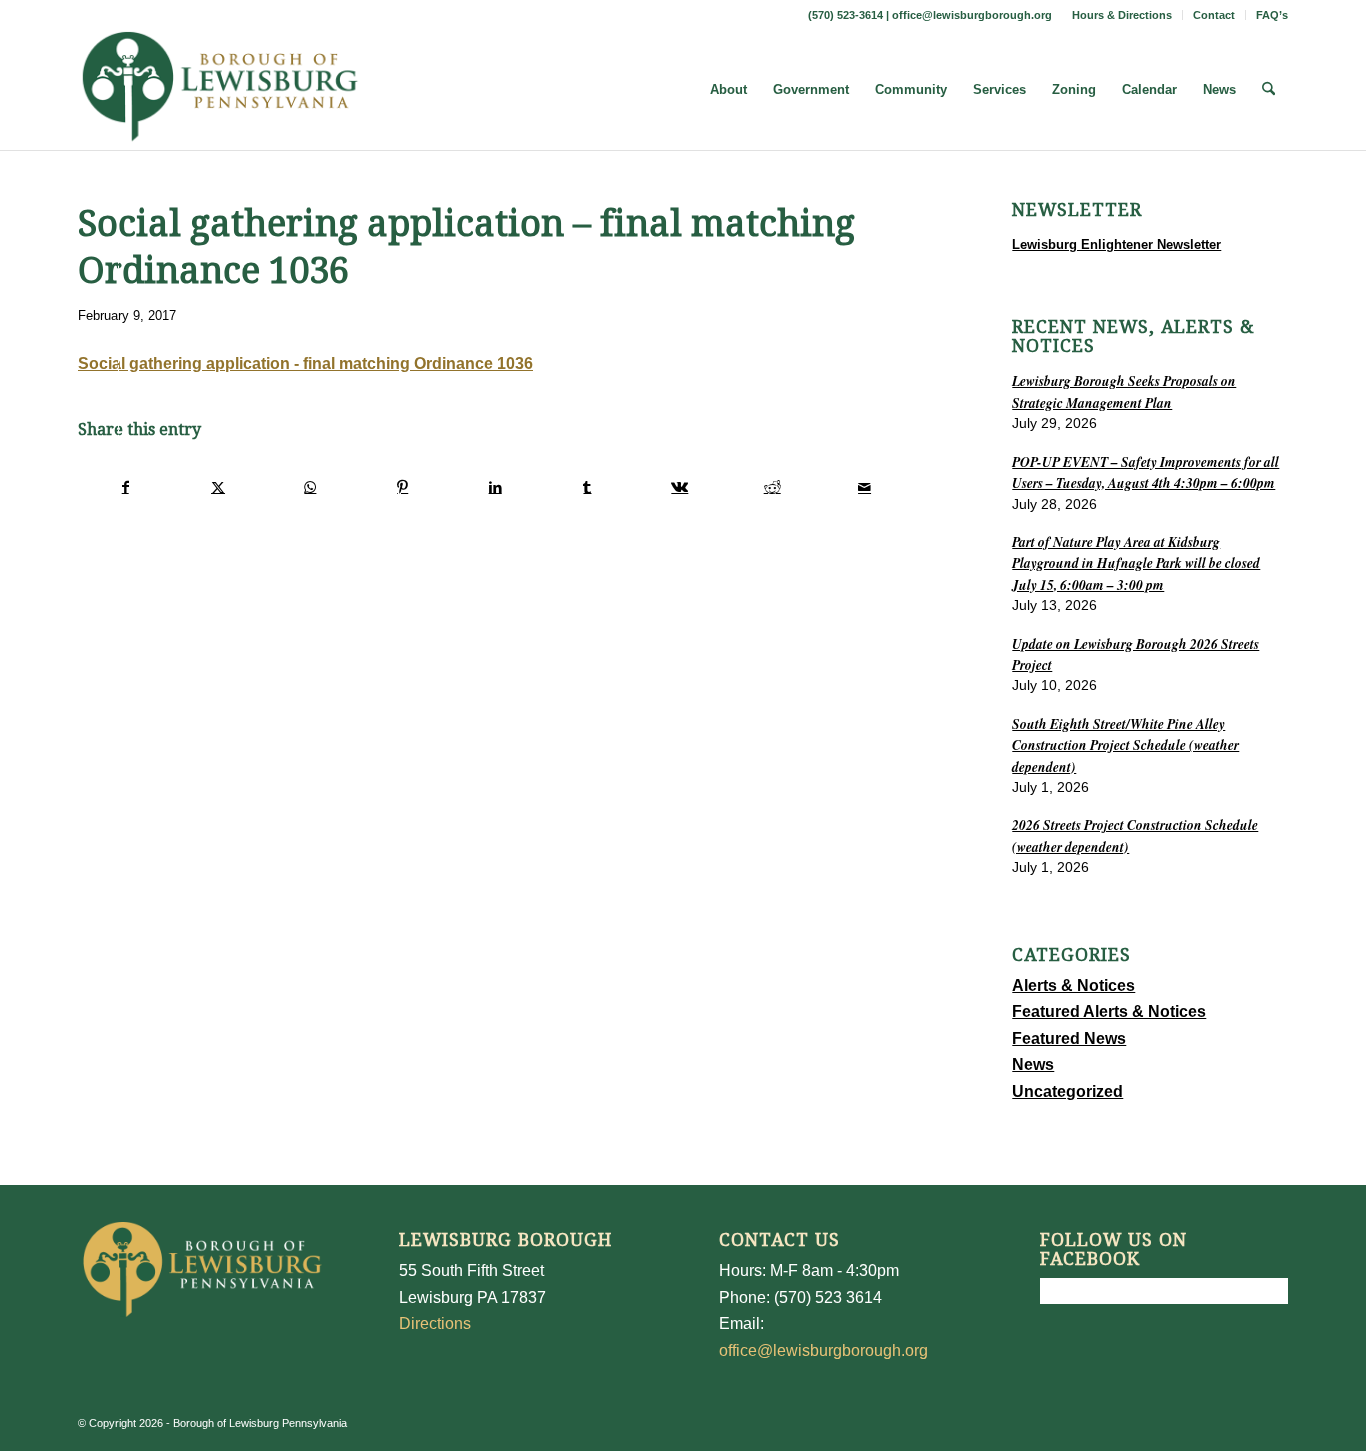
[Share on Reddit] (772, 487)
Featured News (1069, 1038)
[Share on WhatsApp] (310, 487)
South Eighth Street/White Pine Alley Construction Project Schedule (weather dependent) (1125, 745)
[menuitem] (1122, 15)
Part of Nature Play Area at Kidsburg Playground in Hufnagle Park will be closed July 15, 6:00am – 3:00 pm (1136, 563)
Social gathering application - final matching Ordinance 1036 (305, 363)
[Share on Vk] (679, 487)
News (1033, 1064)
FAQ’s (1272, 15)
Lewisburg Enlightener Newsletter (1116, 244)
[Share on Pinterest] (402, 487)
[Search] (1268, 90)
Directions (435, 1323)
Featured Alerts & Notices (1109, 1011)
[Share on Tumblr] (587, 487)
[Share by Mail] (864, 487)
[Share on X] (217, 487)
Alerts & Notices (1073, 985)
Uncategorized (1067, 1091)
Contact (1214, 15)
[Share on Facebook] (125, 487)
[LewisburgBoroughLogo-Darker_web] (220, 90)
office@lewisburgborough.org (972, 15)
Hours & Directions (1122, 15)
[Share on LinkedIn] (494, 487)
